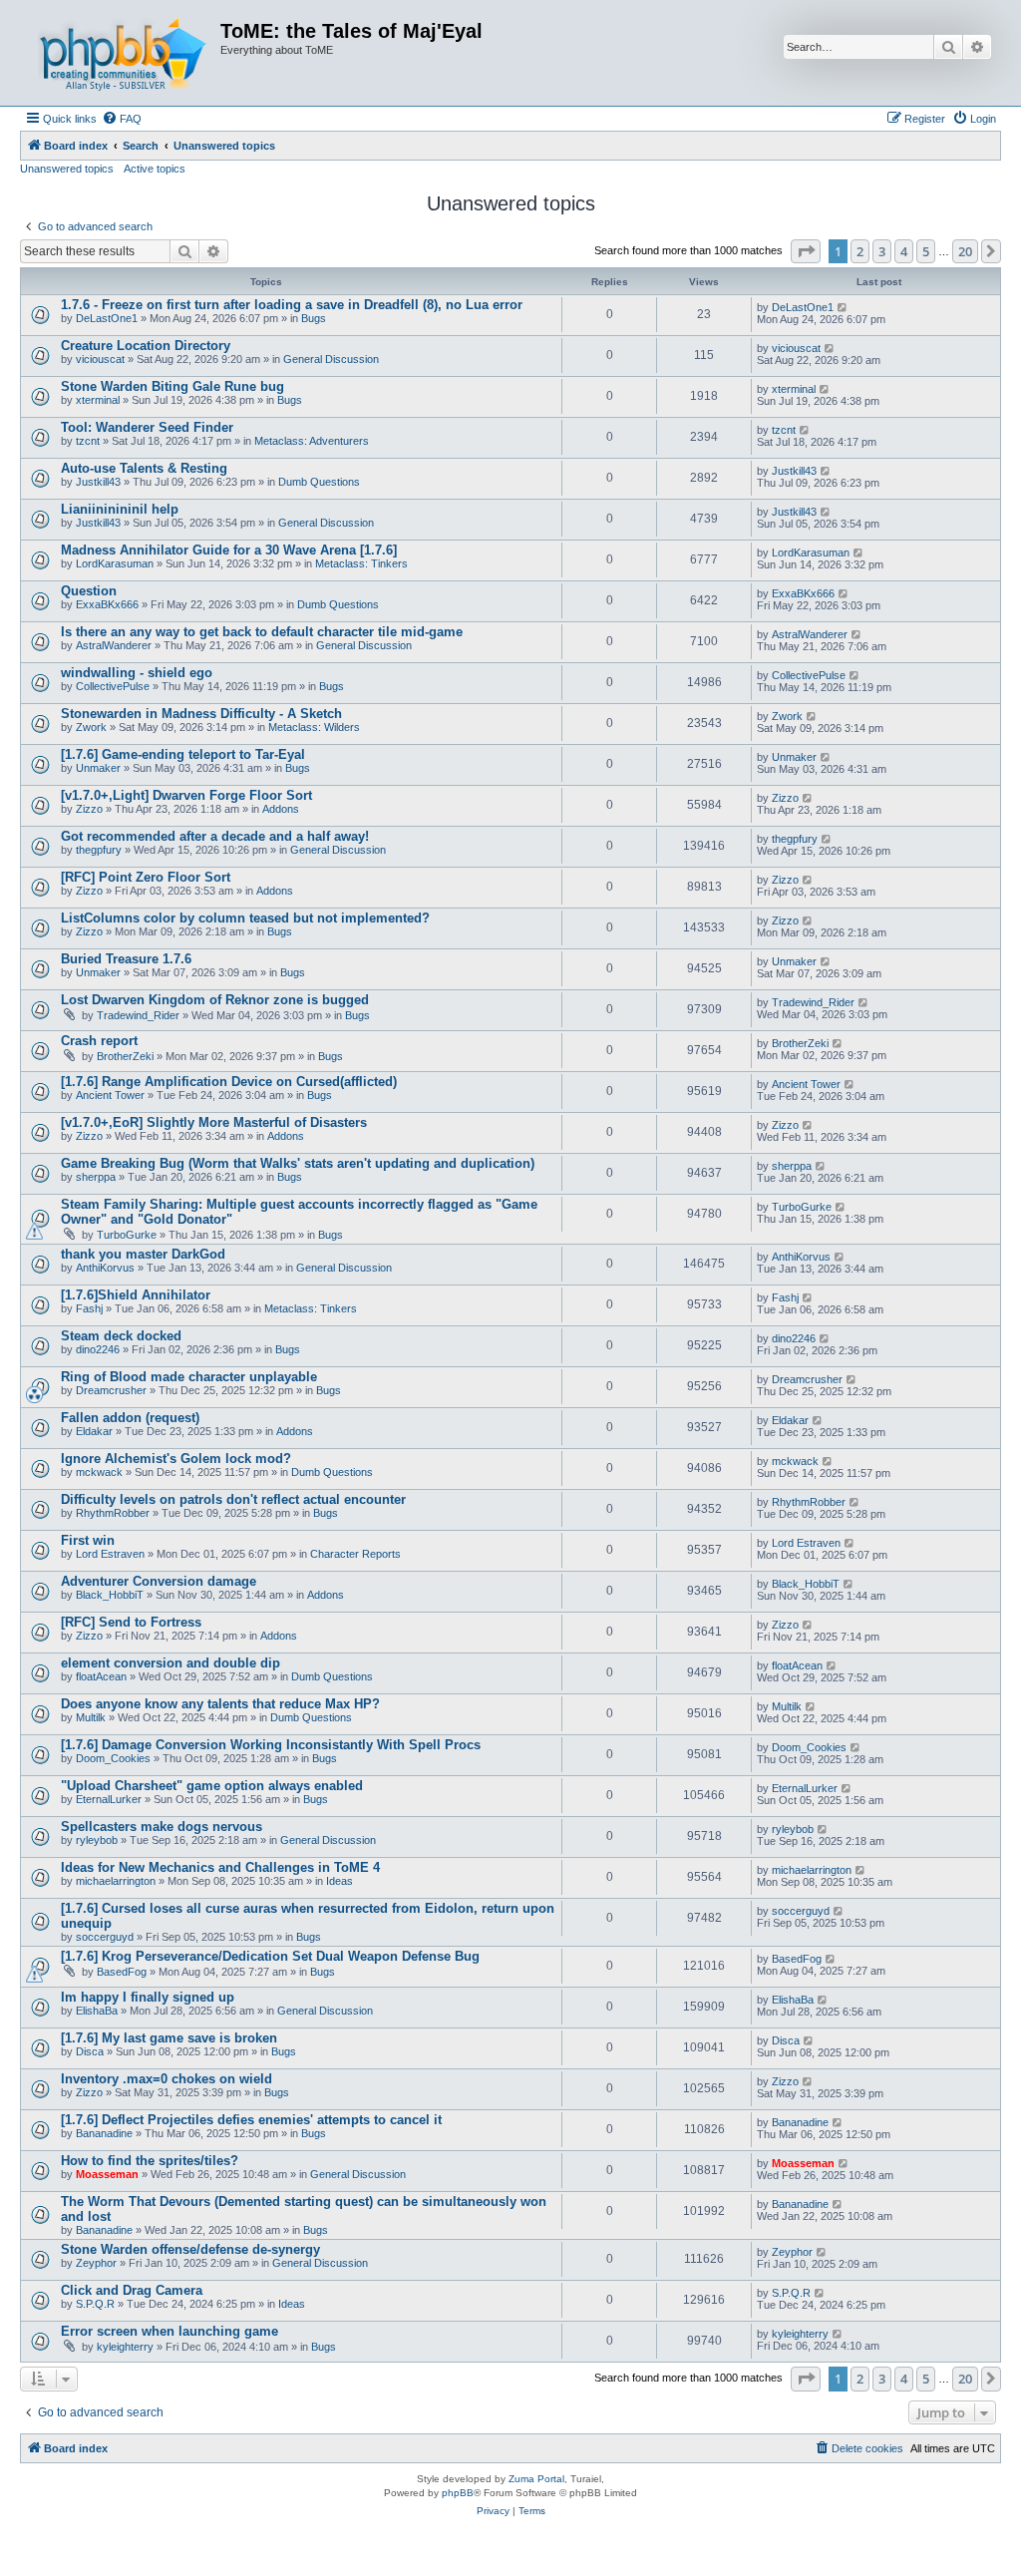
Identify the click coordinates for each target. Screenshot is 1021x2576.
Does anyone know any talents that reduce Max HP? (220, 1704)
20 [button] (965, 251)
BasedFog (122, 1972)
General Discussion (331, 359)
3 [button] (882, 251)
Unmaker (98, 768)
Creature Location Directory (146, 346)
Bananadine (104, 2133)
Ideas (340, 1881)
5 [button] (926, 251)
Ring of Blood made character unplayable (189, 1377)
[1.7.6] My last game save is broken (169, 2038)
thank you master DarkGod (143, 1254)
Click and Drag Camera (132, 2290)
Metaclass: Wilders (314, 727)
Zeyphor (96, 2263)
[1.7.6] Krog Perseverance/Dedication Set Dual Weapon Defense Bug (270, 1956)
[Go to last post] (843, 307)
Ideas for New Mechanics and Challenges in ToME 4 (220, 1867)
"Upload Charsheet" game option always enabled (212, 1786)
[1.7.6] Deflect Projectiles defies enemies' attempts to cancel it (251, 2120)
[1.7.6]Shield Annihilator (136, 1295)
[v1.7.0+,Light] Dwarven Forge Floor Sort (186, 795)
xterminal (98, 400)
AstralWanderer (114, 645)
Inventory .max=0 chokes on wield (167, 2079)
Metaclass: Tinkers (361, 563)
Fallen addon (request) (130, 1418)
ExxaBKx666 (107, 604)
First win (88, 1540)
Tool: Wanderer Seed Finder (147, 427)
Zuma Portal (536, 2479)
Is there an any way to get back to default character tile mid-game (262, 632)
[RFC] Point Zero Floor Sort (146, 877)
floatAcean (101, 1676)
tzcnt (88, 441)
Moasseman (107, 2174)
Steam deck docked (121, 1336)
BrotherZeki (125, 1056)
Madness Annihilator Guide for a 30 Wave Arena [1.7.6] (229, 550)
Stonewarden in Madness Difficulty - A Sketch (201, 714)
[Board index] (123, 53)
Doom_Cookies (113, 1758)
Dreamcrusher (111, 1390)
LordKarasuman (115, 563)
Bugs (314, 318)
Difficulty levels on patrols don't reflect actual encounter (233, 1499)
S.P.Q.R (95, 2304)
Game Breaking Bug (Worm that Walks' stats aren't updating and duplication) (298, 1163)
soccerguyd (105, 1937)
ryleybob (97, 1840)
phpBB (458, 2493)
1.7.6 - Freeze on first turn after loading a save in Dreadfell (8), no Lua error (292, 305)
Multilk (91, 1717)
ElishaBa (97, 2011)
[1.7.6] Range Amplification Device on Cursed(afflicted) (229, 1082)
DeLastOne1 (107, 318)
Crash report (99, 1041)
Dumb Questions (319, 482)
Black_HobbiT (110, 1595)
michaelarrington (116, 1881)
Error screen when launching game (170, 2331)
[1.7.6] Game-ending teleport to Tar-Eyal (183, 754)
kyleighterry (125, 2347)
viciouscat (100, 359)
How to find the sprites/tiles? (150, 2161)
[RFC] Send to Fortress (131, 1622)
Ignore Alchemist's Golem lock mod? (176, 1459)
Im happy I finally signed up (148, 1997)
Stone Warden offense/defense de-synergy (190, 2249)
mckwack (99, 1472)
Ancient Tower (110, 1095)
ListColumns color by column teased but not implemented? (245, 918)
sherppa (96, 1177)
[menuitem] (122, 119)
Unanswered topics (67, 169)
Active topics (155, 169)
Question (89, 591)
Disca (90, 2051)
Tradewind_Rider (138, 1015)
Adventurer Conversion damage (159, 1581)
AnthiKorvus (105, 1268)
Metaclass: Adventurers (312, 441)
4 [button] (904, 251)
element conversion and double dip (170, 1663)
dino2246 (98, 1349)
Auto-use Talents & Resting (144, 468)
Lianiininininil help (120, 509)
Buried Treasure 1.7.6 (126, 959)
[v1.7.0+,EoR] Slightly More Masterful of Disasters (214, 1122)
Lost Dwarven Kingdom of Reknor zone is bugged (215, 1000)
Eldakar (94, 1431)
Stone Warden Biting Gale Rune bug (172, 386)
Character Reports (355, 1554)
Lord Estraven (110, 1554)
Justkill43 (98, 482)
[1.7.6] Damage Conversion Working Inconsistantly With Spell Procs (271, 1745)
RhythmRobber (113, 1513)
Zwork (91, 727)
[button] (806, 251)
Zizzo (89, 809)
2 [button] (860, 251)
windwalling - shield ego (137, 673)
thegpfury (99, 850)
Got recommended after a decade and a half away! (215, 836)
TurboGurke (127, 1235)
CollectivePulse (113, 686)
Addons (281, 809)
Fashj (89, 1308)
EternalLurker (109, 1799)
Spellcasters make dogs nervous (162, 1827)
